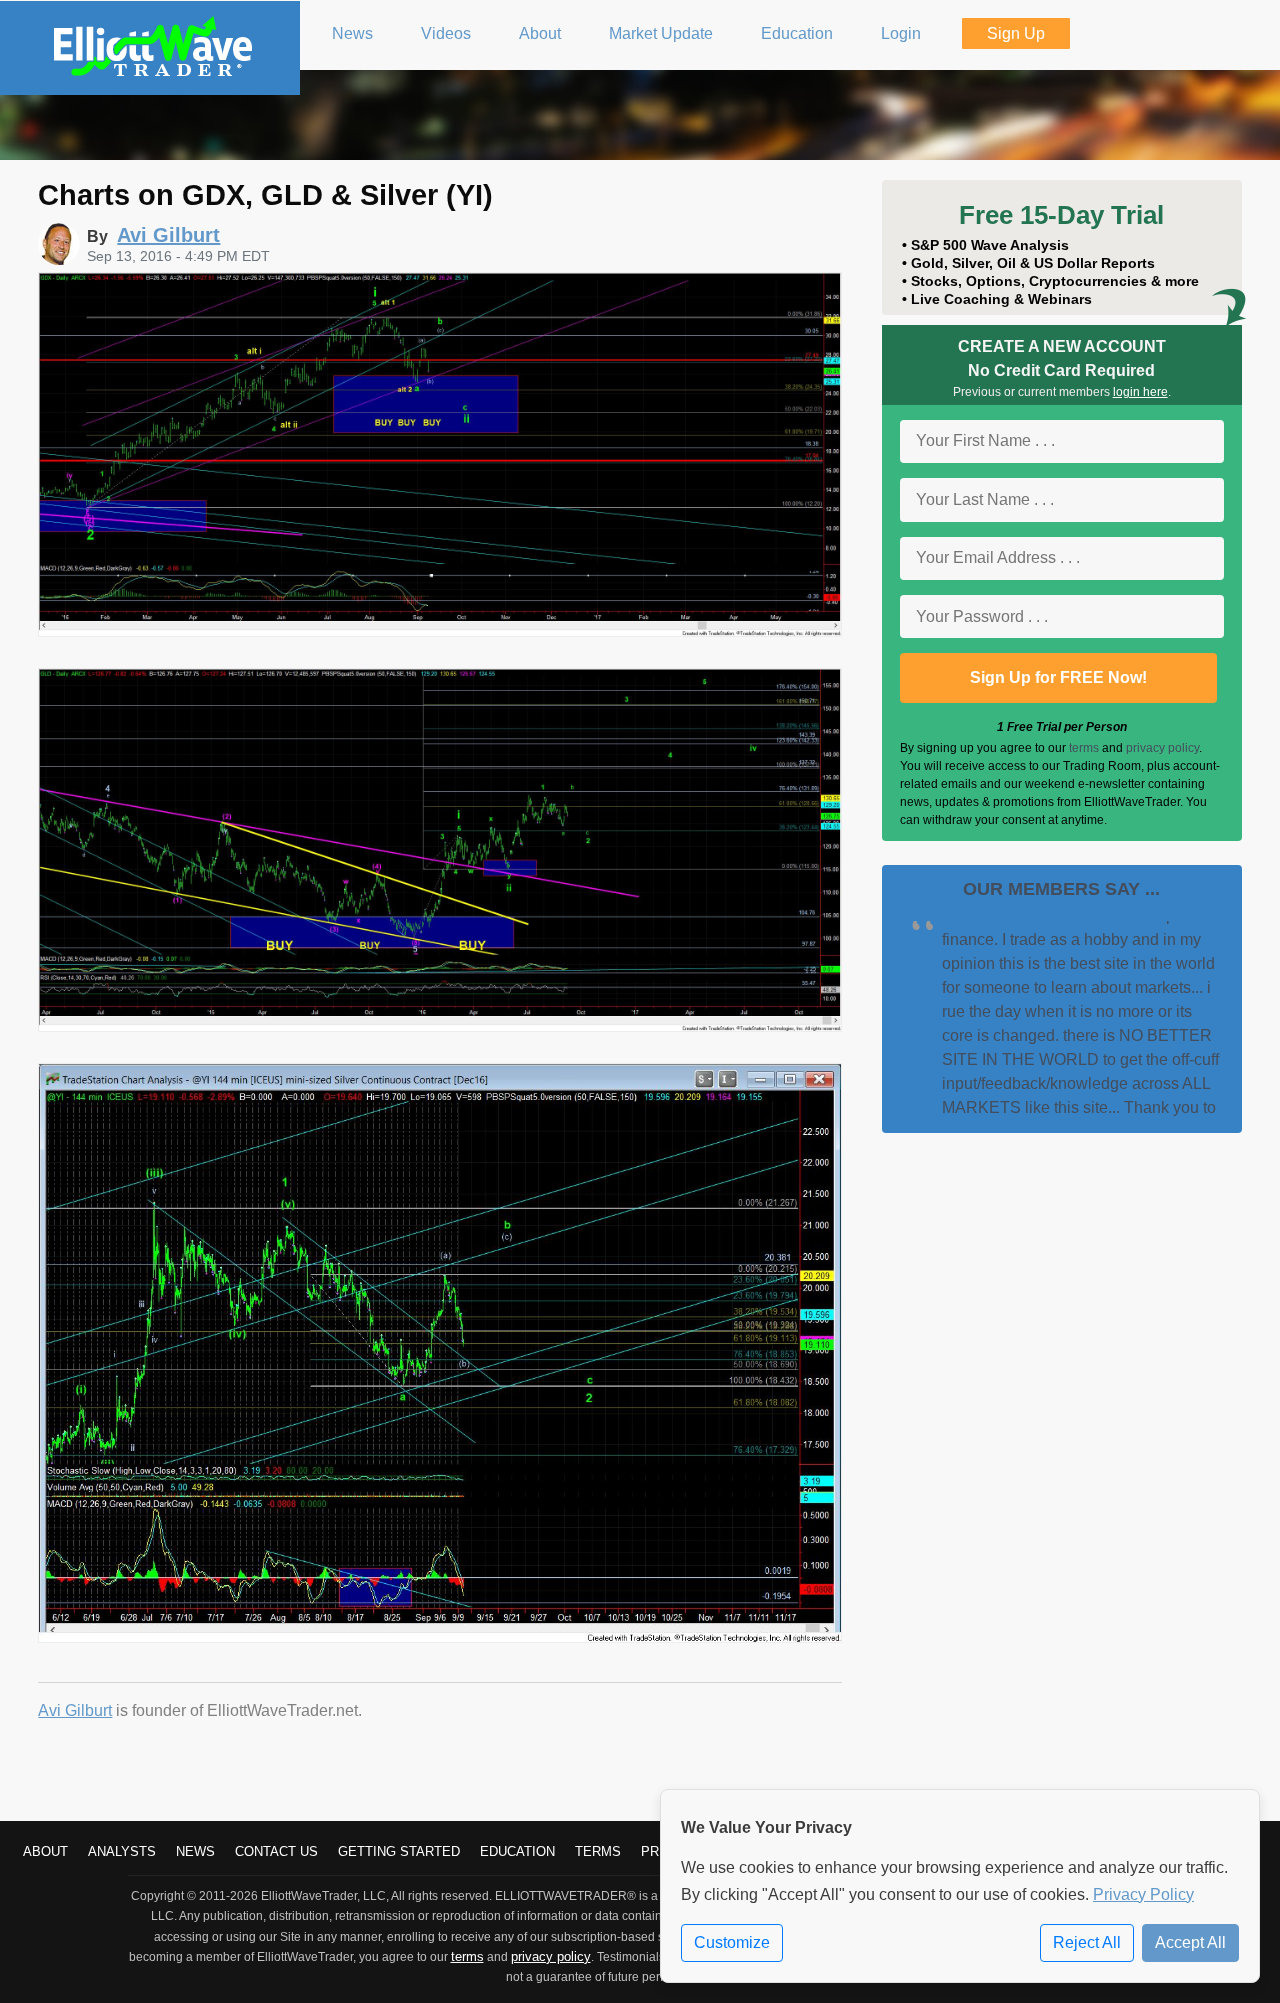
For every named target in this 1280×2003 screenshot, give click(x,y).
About (45, 1851)
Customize (732, 1942)
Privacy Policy (1143, 1894)
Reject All (1087, 1942)
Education (517, 1851)
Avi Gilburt (75, 1710)
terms (1084, 748)
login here (1140, 392)
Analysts (122, 1851)
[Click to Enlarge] (439, 631)
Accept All (1190, 1942)
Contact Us (276, 1851)
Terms (598, 1851)
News (195, 1851)
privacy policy (1162, 748)
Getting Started (399, 1851)
